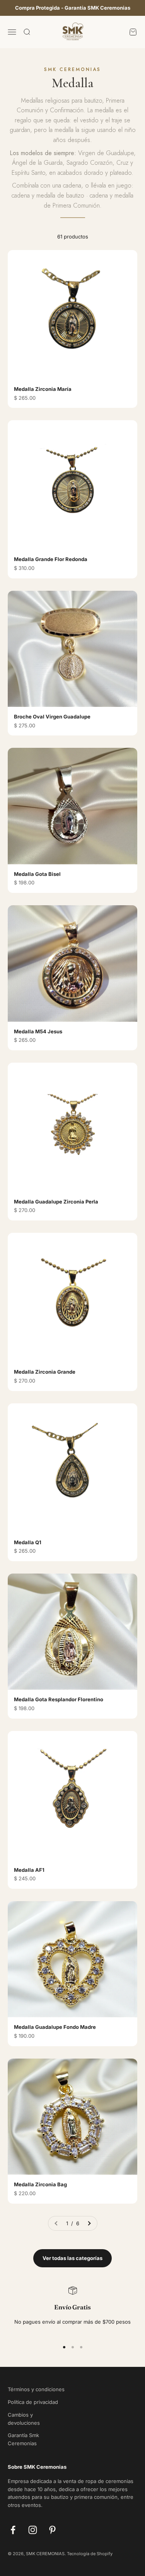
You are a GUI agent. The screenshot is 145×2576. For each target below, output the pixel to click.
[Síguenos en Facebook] (13, 2530)
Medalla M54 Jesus (38, 1031)
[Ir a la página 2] (89, 2224)
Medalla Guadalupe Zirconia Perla (56, 1202)
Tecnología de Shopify (90, 2554)
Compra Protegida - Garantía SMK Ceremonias (73, 8)
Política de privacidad (33, 2402)
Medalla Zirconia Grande (45, 1372)
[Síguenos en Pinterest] (52, 2530)
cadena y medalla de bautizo (48, 195)
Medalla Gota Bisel (37, 874)
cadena (72, 185)
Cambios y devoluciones (24, 2419)
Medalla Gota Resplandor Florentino (59, 1699)
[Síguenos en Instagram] (33, 2530)
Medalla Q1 (28, 1542)
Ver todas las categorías (72, 2258)
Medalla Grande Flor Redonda (51, 559)
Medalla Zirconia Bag (40, 2184)
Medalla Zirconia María (43, 389)
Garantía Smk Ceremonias (23, 2439)
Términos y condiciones (36, 2389)
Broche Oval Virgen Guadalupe (52, 717)
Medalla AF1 (29, 1870)
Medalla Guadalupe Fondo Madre (55, 2027)
